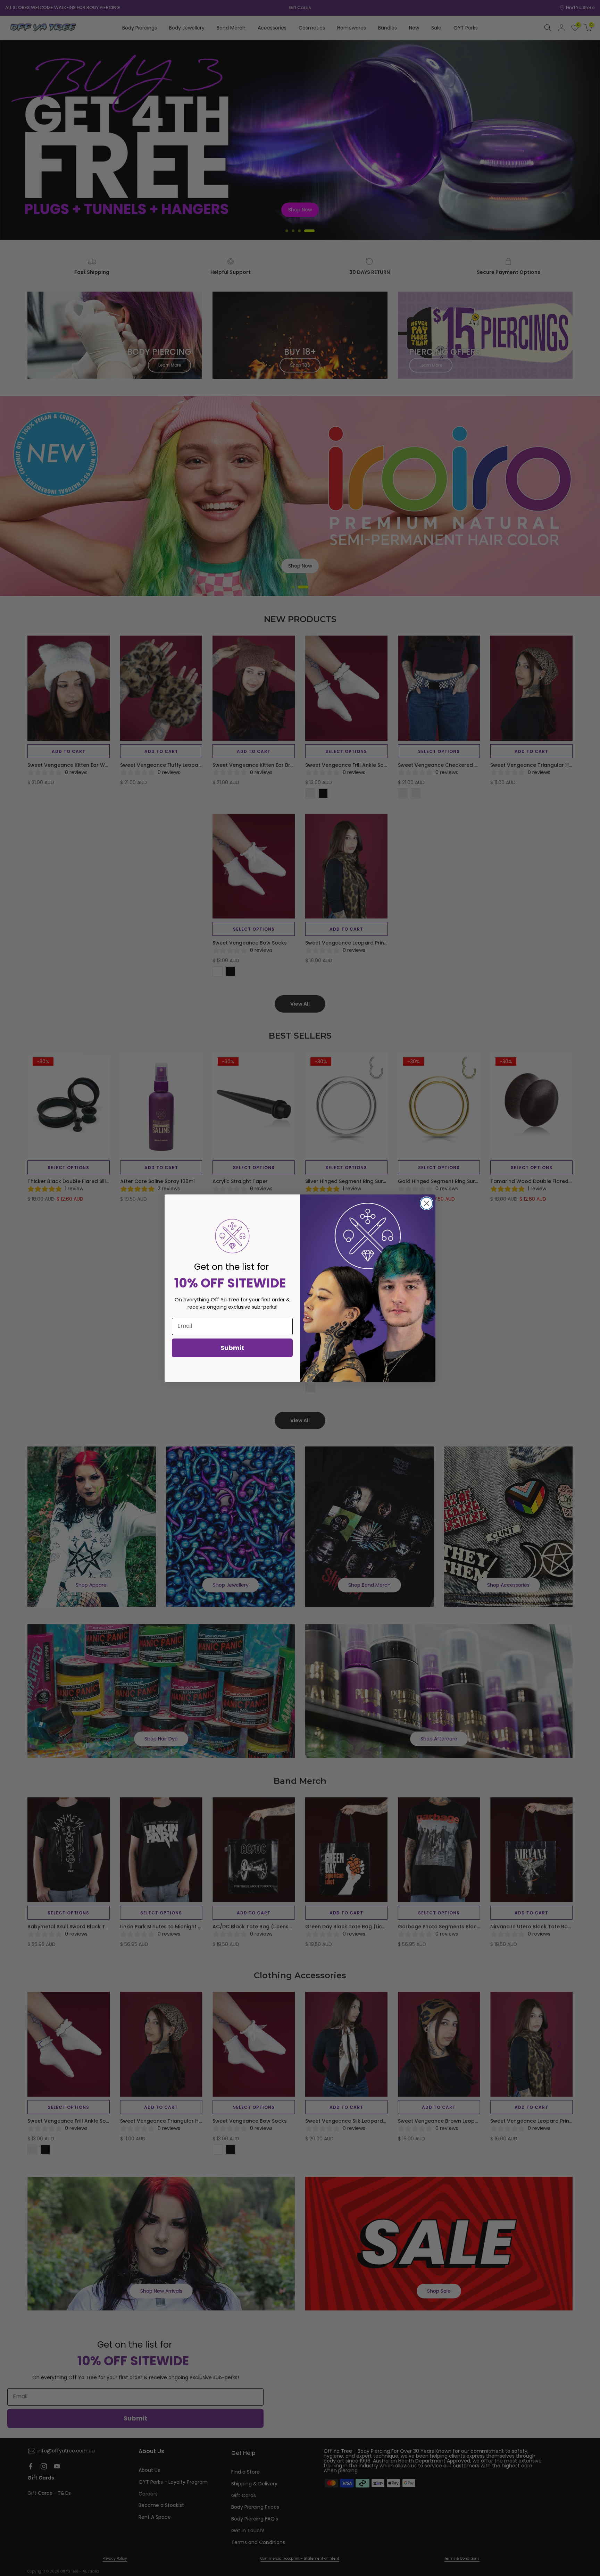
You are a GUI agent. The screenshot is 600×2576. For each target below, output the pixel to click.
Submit (232, 1348)
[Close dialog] (427, 1203)
